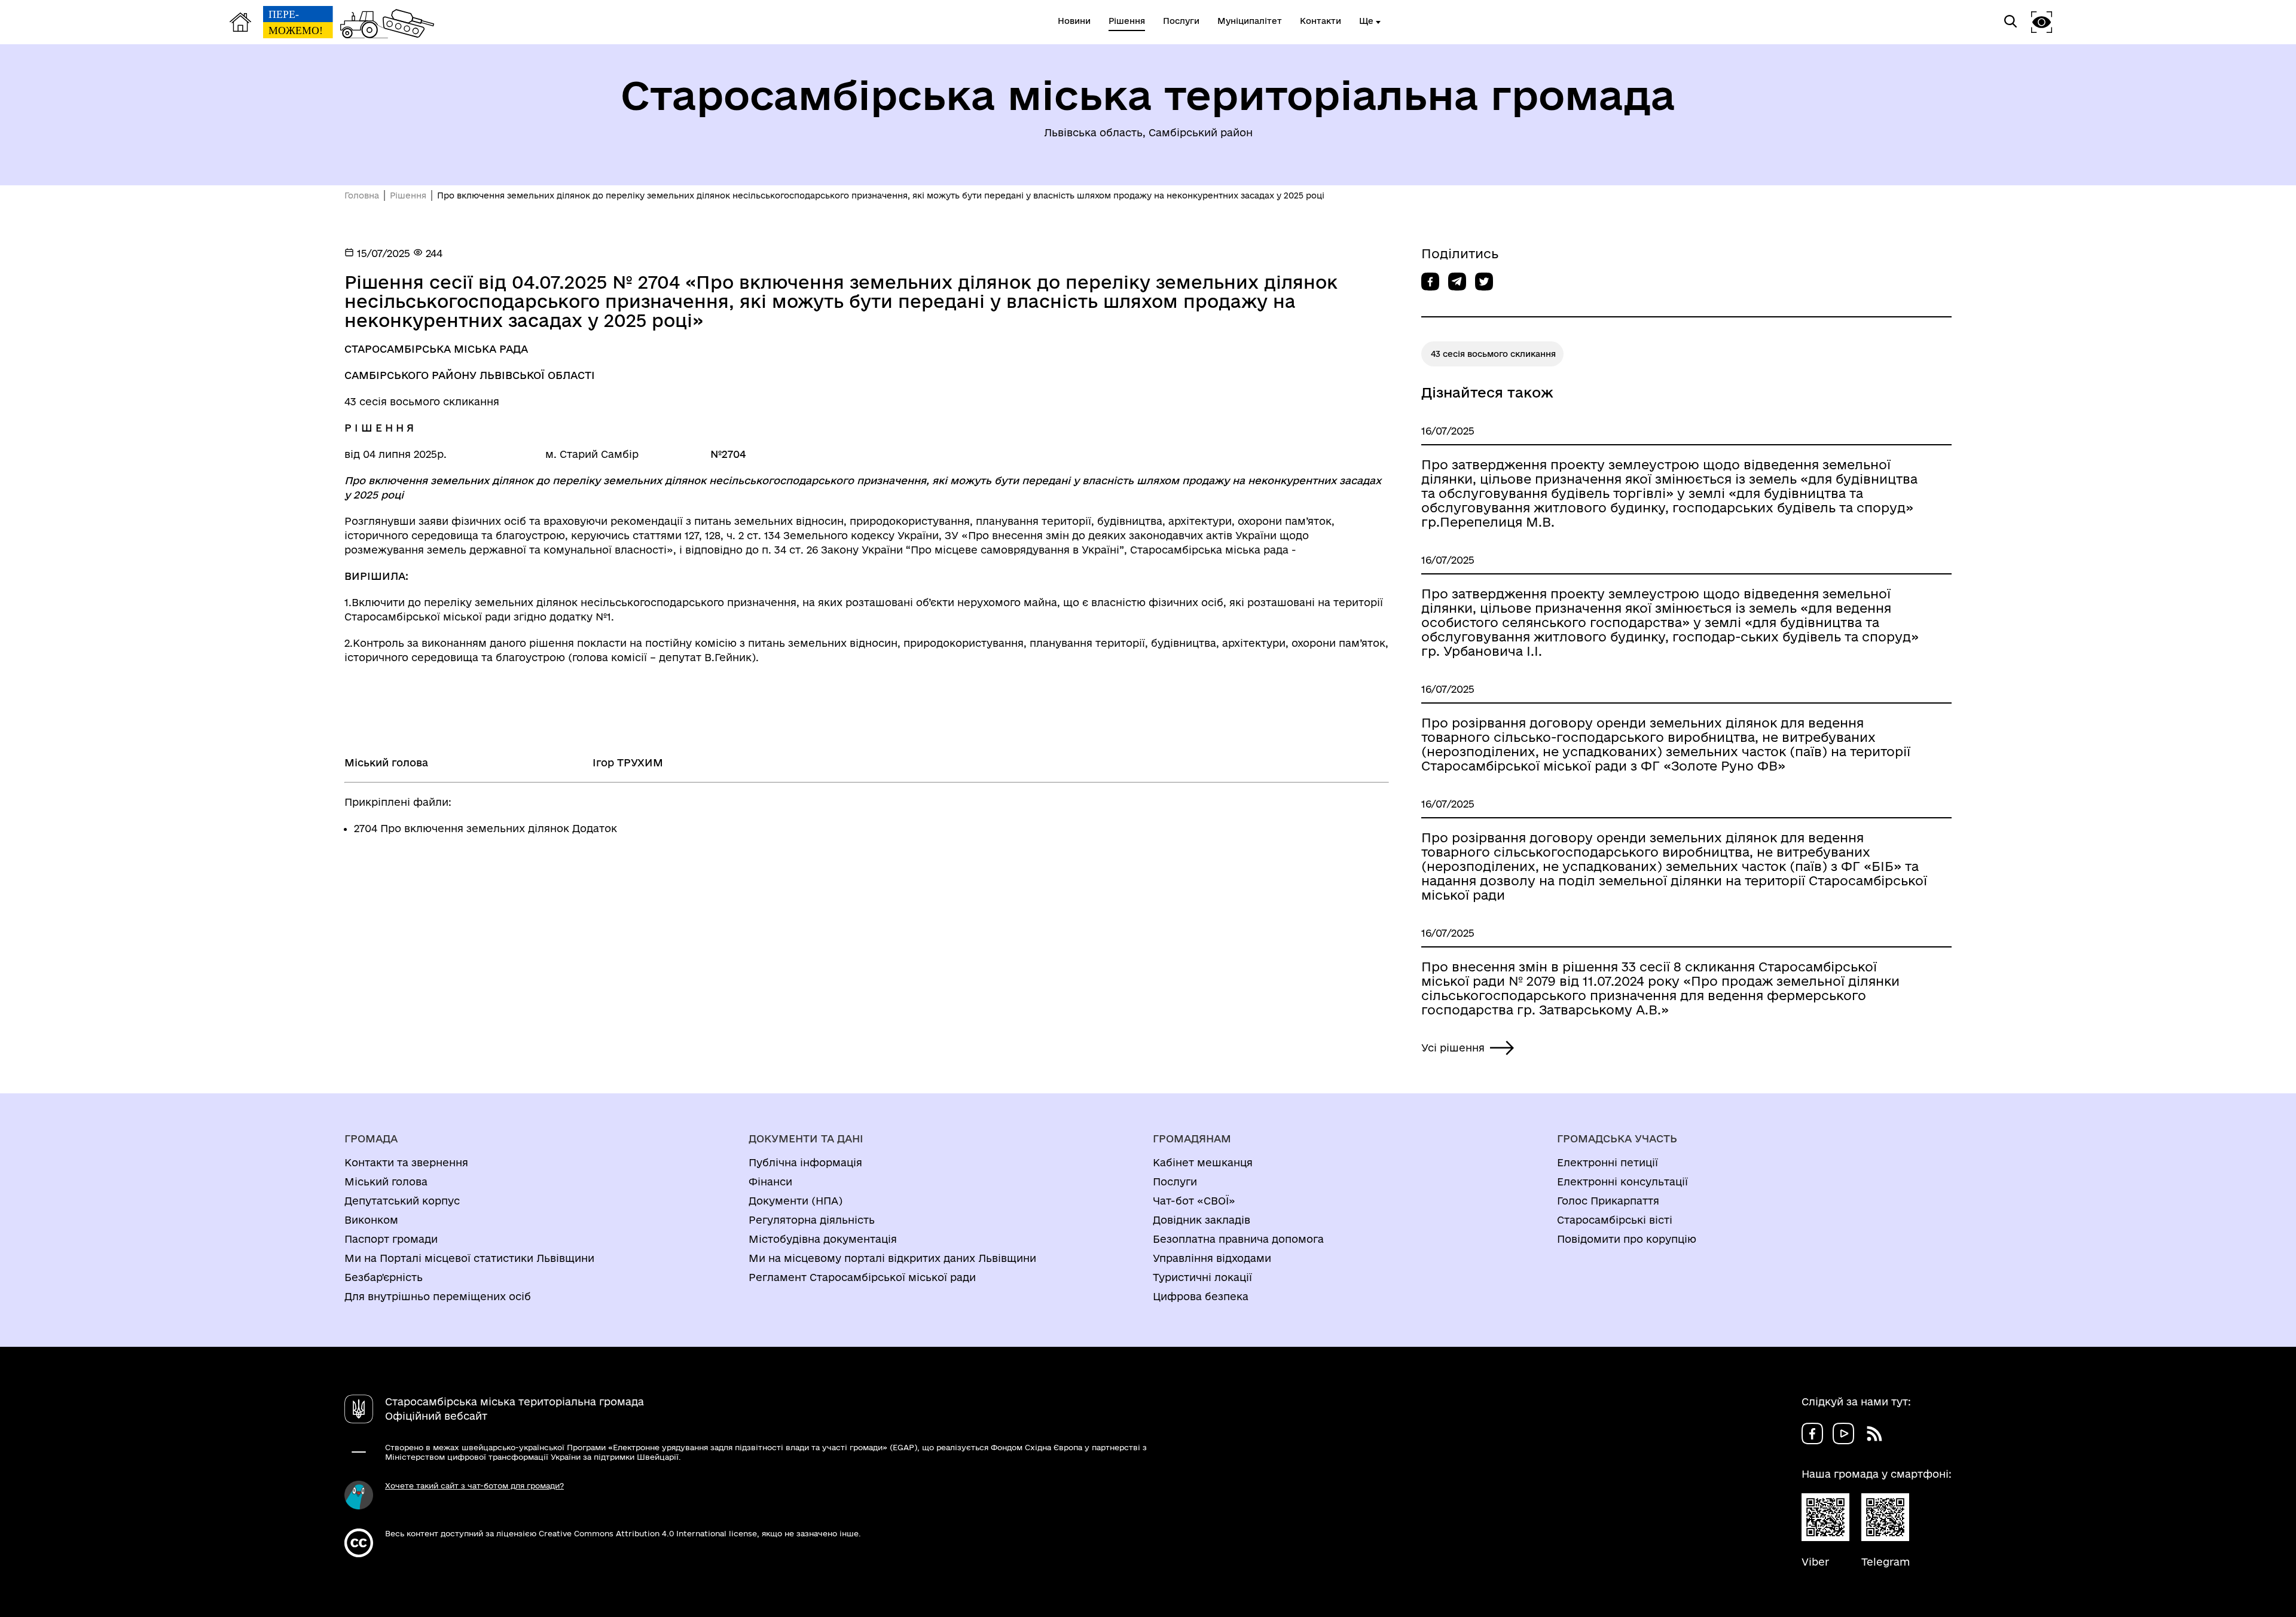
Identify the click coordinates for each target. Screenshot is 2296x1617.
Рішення (408, 195)
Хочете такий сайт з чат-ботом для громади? (474, 1485)
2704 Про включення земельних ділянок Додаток (486, 828)
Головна (362, 195)
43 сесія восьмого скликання (1493, 354)
